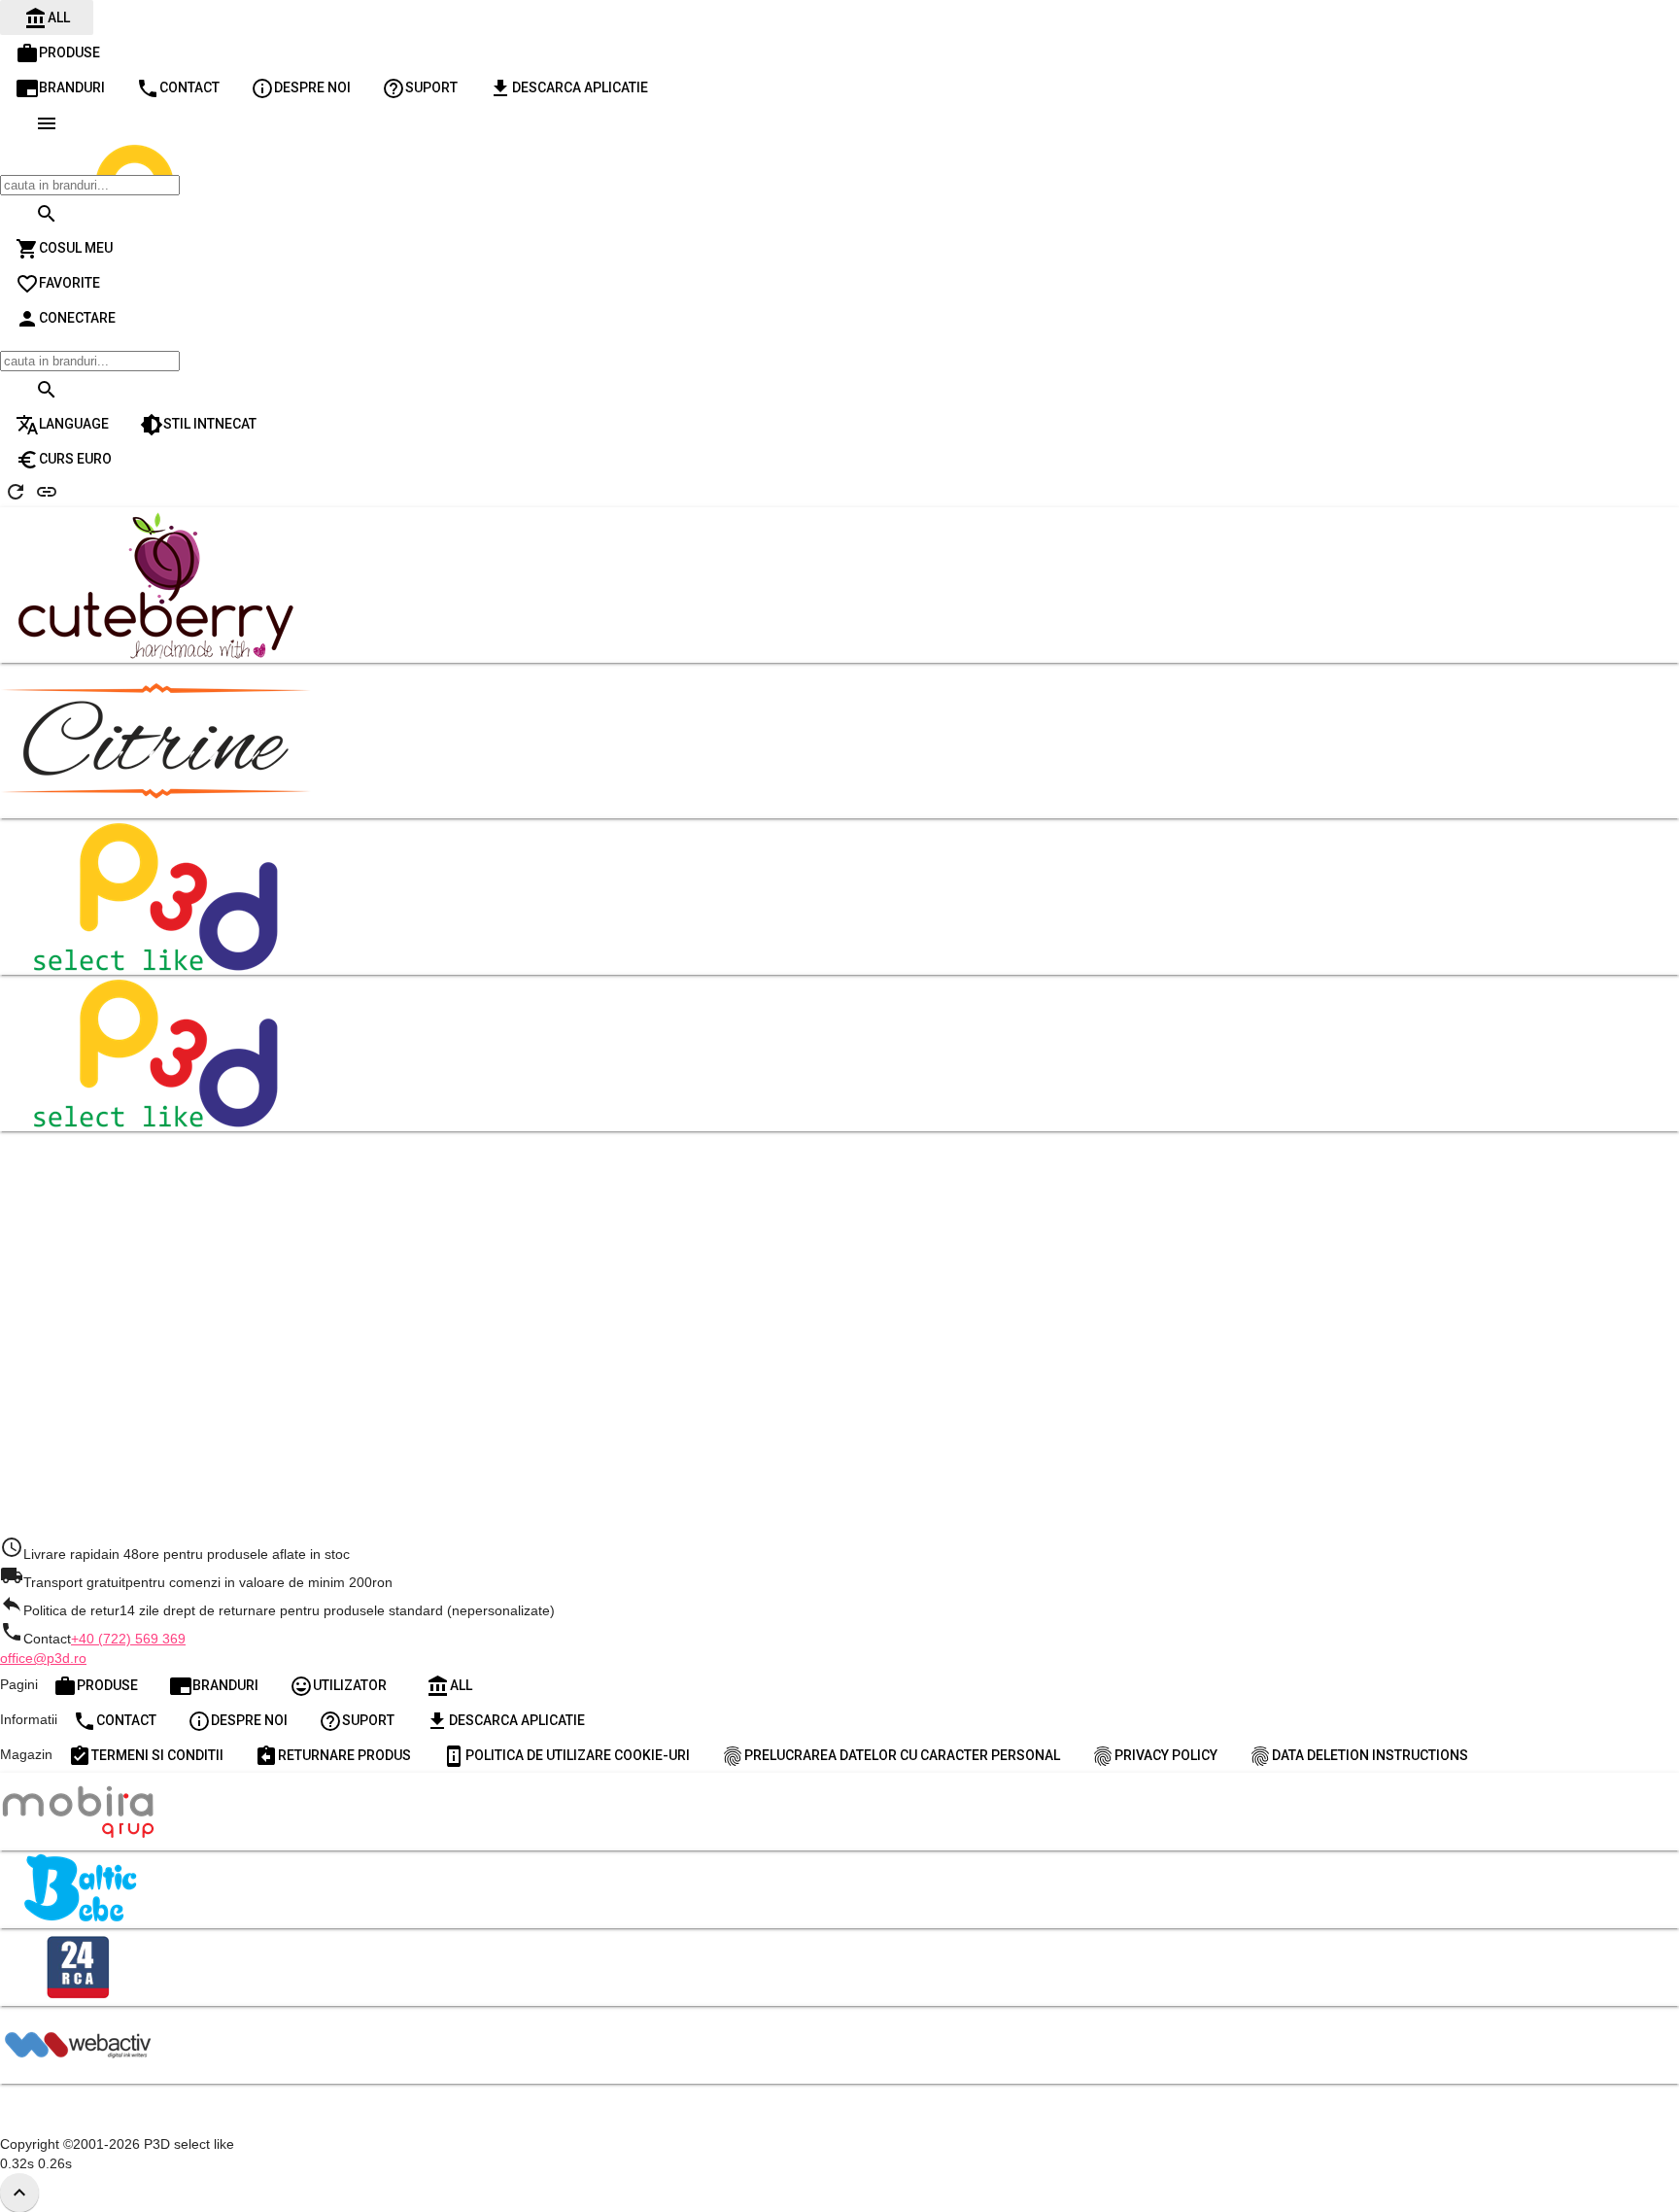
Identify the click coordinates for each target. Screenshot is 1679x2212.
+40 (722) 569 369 (128, 1639)
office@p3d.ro (43, 1658)
